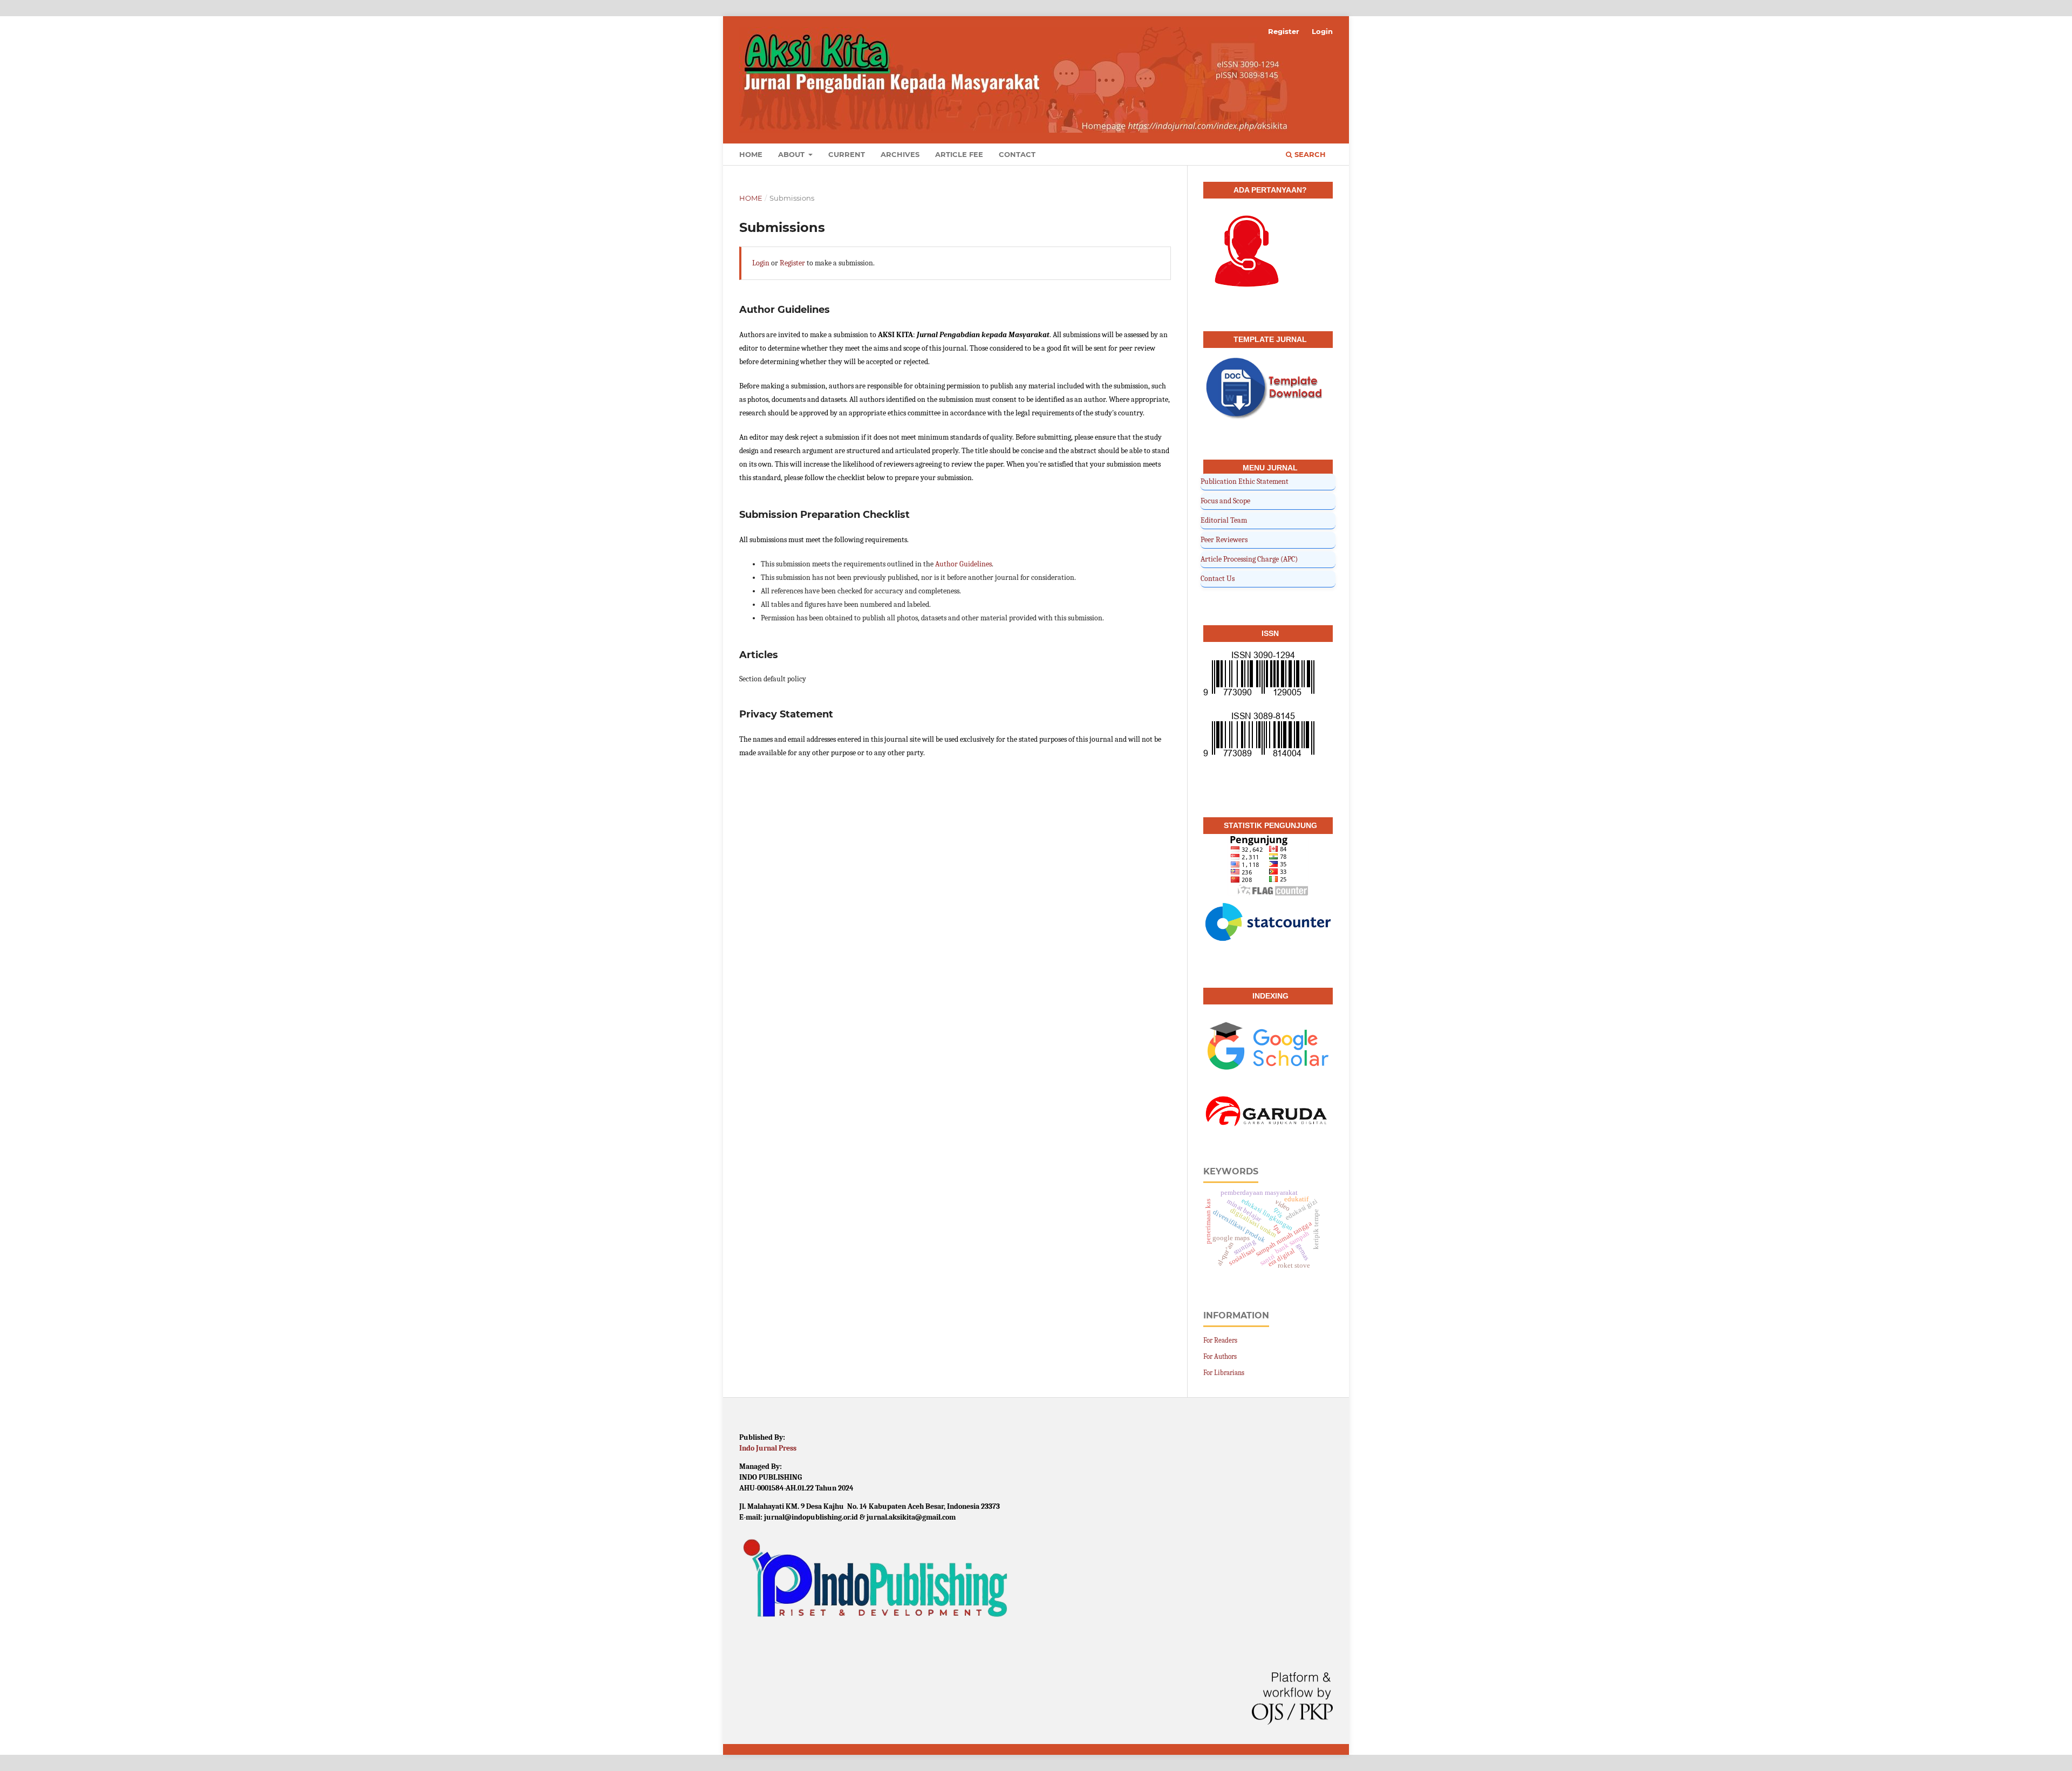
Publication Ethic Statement (1245, 481)
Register (1284, 31)
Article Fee (959, 154)
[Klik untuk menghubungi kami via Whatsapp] (1245, 252)
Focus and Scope (1225, 501)
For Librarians (1224, 1373)
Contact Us (1218, 579)
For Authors (1220, 1356)
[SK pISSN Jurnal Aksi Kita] (1259, 737)
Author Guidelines (963, 564)
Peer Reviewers (1224, 540)
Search (1309, 154)
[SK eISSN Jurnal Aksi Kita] (1259, 676)
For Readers (1220, 1340)
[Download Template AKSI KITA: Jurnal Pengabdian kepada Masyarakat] (1268, 391)
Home (751, 154)
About (792, 154)
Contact (1017, 154)
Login (1322, 31)
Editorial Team (1224, 520)
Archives (900, 154)
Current (847, 154)
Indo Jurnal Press (768, 1448)
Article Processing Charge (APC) (1249, 559)
